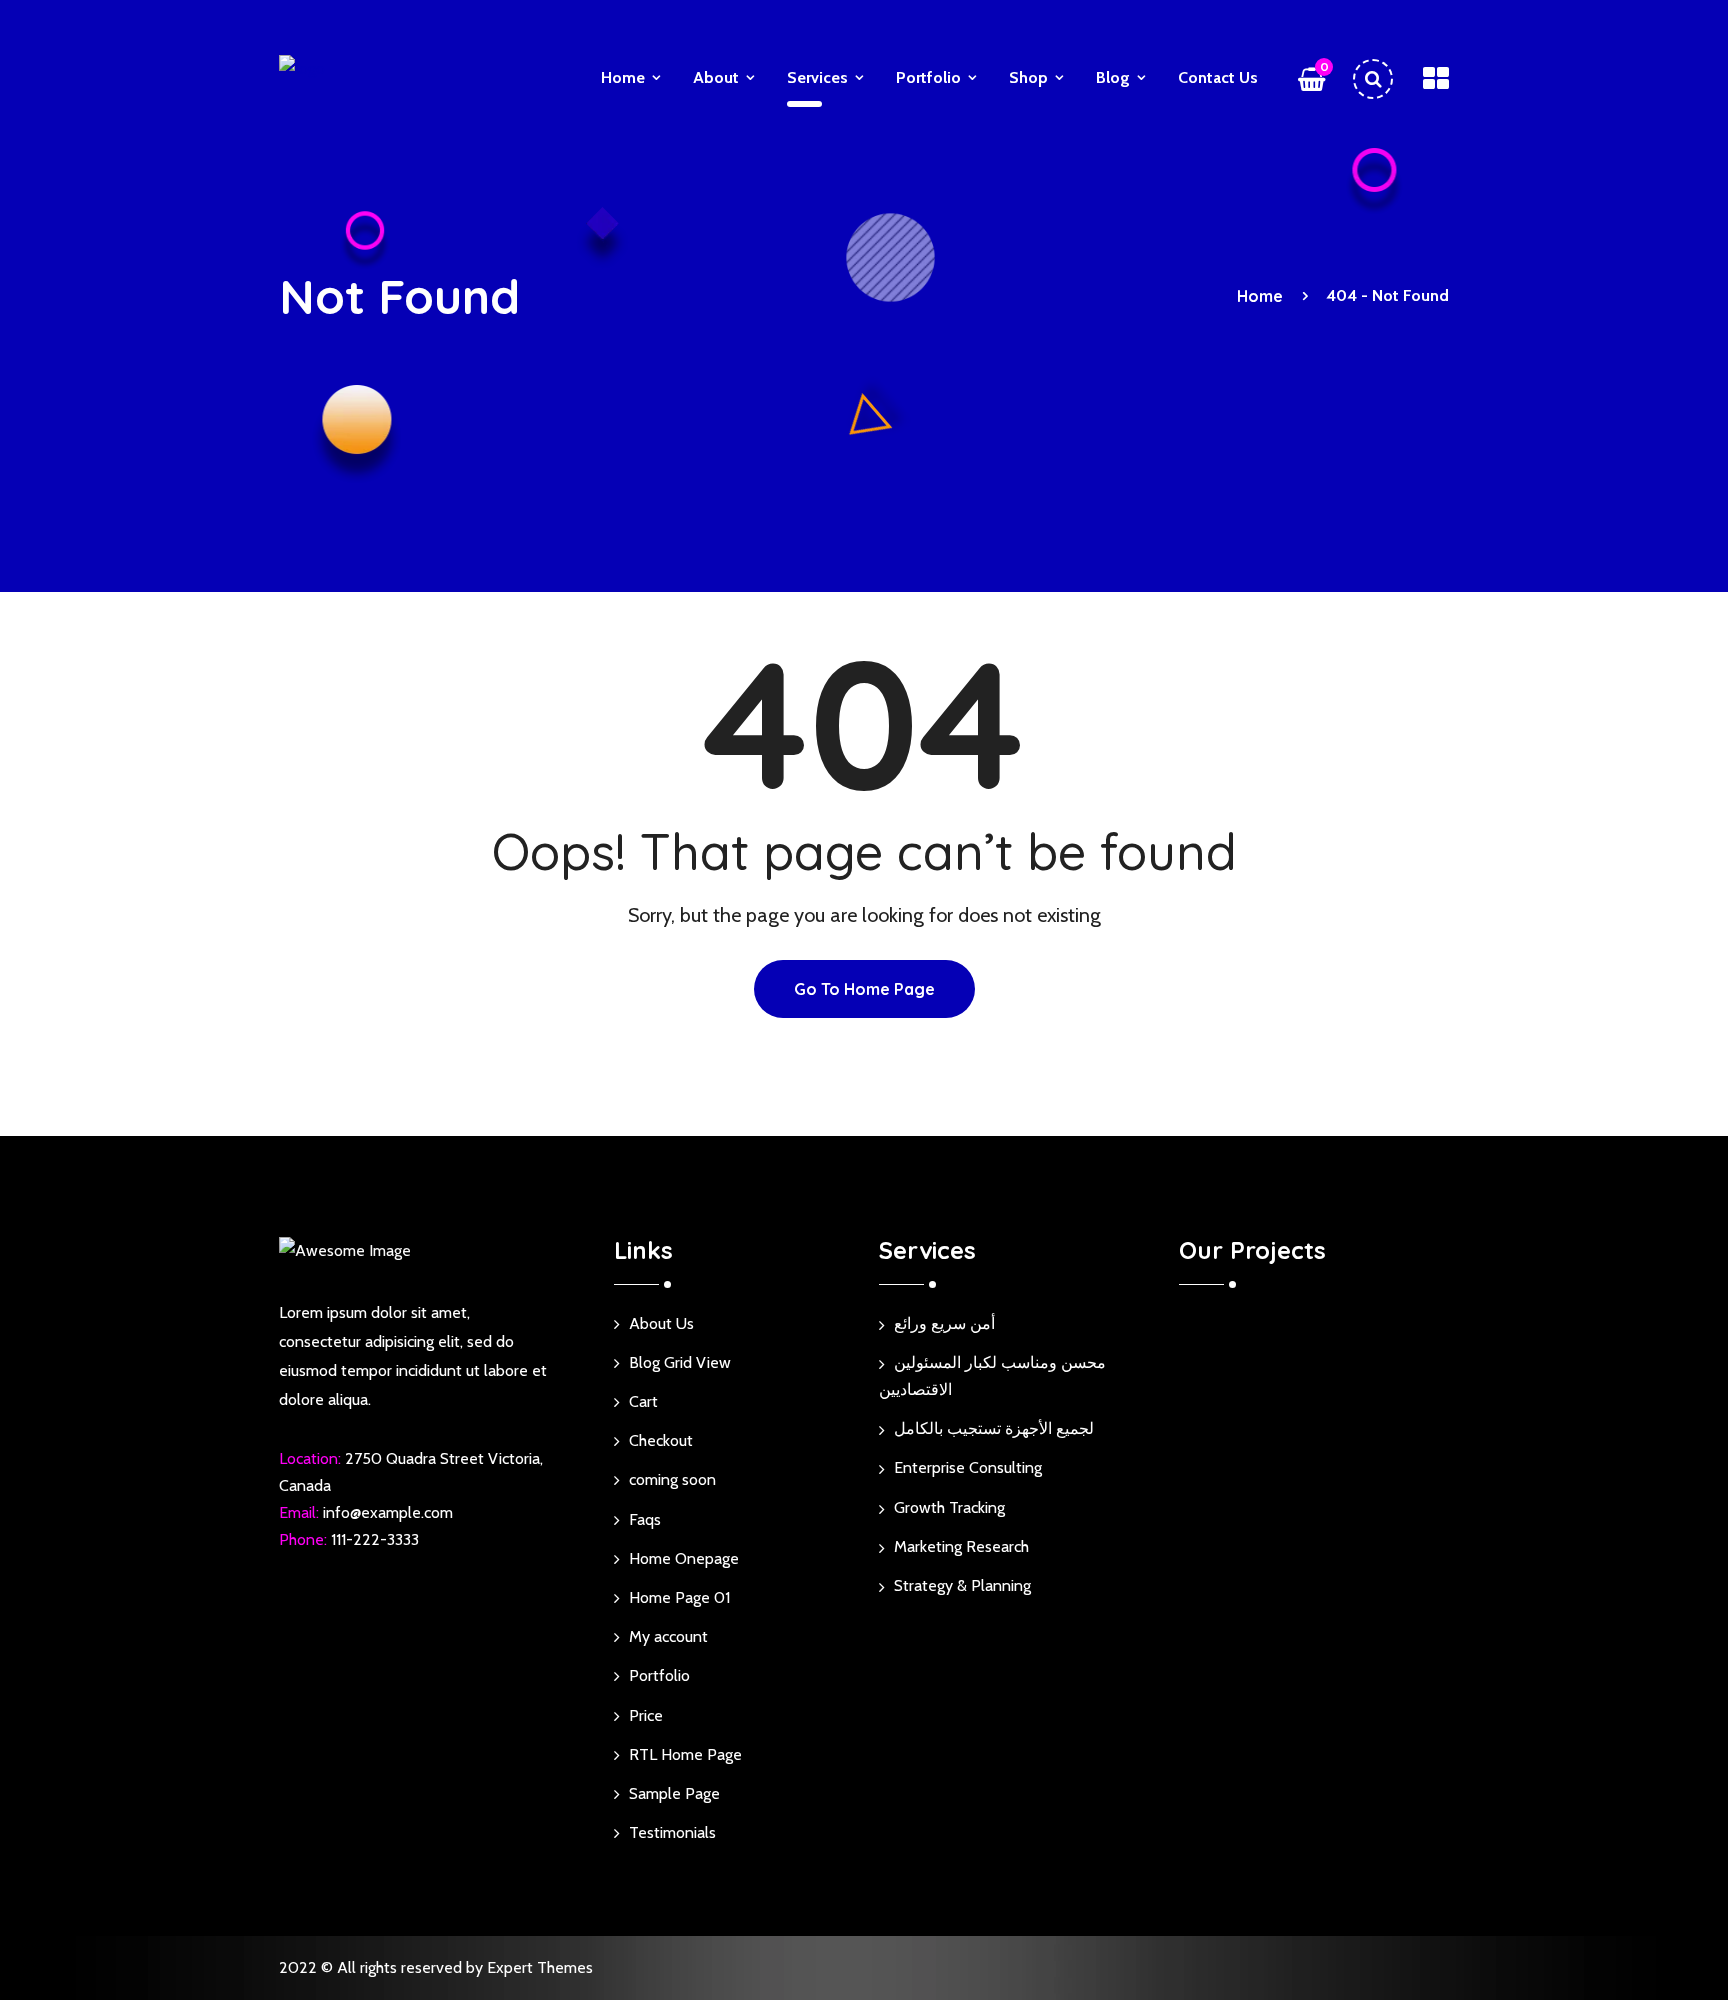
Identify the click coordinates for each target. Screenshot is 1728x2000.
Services (817, 77)
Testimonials (672, 1832)
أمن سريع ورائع (944, 1323)
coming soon (672, 1479)
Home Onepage (684, 1558)
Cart (643, 1401)
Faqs (645, 1519)
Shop (1028, 77)
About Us (661, 1323)
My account (668, 1636)
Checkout (661, 1440)
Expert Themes (540, 1967)
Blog (1113, 77)
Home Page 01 (679, 1597)
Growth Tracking (949, 1507)
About (716, 77)
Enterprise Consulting (968, 1467)
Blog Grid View (680, 1362)
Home (623, 77)
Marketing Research (961, 1546)
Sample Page (674, 1793)
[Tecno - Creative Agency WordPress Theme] (354, 73)
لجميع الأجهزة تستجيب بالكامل (994, 1428)
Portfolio (928, 77)
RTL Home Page (685, 1754)
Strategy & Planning (962, 1585)
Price (646, 1715)
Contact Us (1218, 77)
